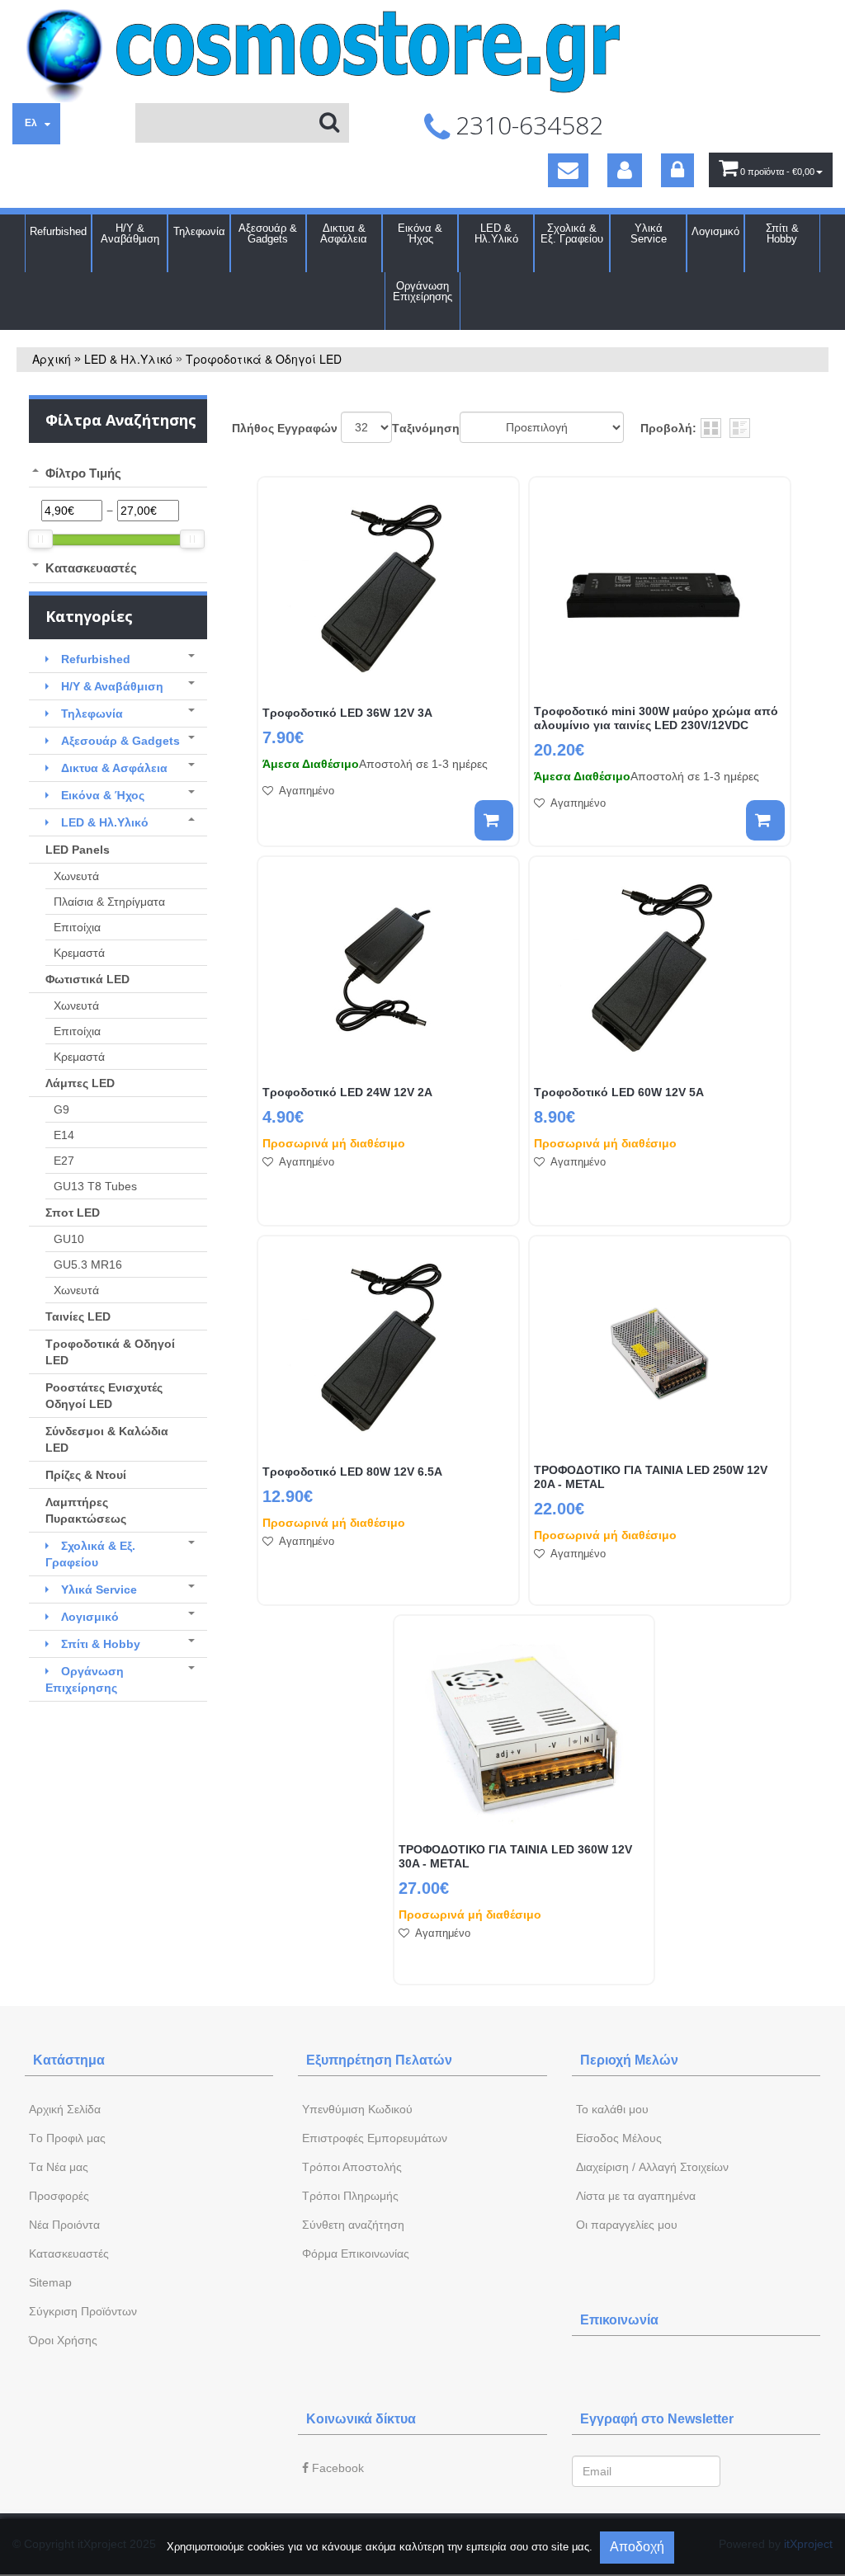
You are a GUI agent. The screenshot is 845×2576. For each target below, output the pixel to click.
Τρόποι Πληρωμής (350, 2196)
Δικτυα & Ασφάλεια (344, 233)
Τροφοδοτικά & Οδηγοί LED (264, 359)
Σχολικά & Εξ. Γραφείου (572, 233)
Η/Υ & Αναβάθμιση (130, 233)
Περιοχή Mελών (629, 2060)
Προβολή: (668, 428)
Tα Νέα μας (59, 2167)
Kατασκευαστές (69, 2253)
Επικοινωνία (619, 2320)
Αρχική (52, 359)
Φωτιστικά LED (87, 979)
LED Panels (78, 850)
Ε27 (64, 1161)
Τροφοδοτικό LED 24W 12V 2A (347, 1092)
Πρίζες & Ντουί (86, 1475)
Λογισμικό (715, 231)
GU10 (69, 1239)
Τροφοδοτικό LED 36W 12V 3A (347, 713)
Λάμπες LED (80, 1083)
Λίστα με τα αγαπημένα (636, 2196)
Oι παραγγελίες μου (627, 2225)
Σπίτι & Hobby (782, 233)
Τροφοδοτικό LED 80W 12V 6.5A (352, 1472)
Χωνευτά (76, 876)
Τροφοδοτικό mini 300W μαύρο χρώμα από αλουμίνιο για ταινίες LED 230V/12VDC (656, 718)
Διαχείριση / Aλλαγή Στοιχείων (652, 2167)
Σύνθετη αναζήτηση (353, 2225)
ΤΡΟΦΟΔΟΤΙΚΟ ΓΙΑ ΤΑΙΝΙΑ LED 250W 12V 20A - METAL (651, 1477)
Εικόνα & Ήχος (420, 233)
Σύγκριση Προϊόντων (83, 2311)
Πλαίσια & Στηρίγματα (109, 902)
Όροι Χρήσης (63, 2340)
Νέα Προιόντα (64, 2225)
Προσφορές (59, 2196)
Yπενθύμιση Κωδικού (357, 2109)
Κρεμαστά (79, 953)
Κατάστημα (69, 2060)
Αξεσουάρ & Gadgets (268, 233)
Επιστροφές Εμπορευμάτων (375, 2138)
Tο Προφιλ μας (67, 2138)
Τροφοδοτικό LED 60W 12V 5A (619, 1092)
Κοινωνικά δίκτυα (361, 2419)
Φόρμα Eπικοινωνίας (356, 2253)
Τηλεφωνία (199, 231)
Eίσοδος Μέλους (619, 2138)
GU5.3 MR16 (88, 1264)
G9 (61, 1109)
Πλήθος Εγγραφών (285, 428)
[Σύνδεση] (677, 170)
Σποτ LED (73, 1213)
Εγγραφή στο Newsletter (657, 2419)
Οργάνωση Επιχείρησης (422, 291)
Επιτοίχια (77, 927)
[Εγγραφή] (625, 170)
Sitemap (50, 2282)
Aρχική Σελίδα (65, 2109)
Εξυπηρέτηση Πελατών (379, 2060)
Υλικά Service (649, 233)
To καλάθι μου (612, 2109)
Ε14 (64, 1135)
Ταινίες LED (78, 1316)
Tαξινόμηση (426, 428)
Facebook (336, 2468)
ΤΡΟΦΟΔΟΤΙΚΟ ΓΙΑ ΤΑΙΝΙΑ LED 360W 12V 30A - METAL (515, 1856)
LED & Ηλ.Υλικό (496, 233)
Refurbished (58, 231)
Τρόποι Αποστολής (352, 2167)
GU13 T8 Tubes (95, 1186)
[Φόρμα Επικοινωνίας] (568, 170)
